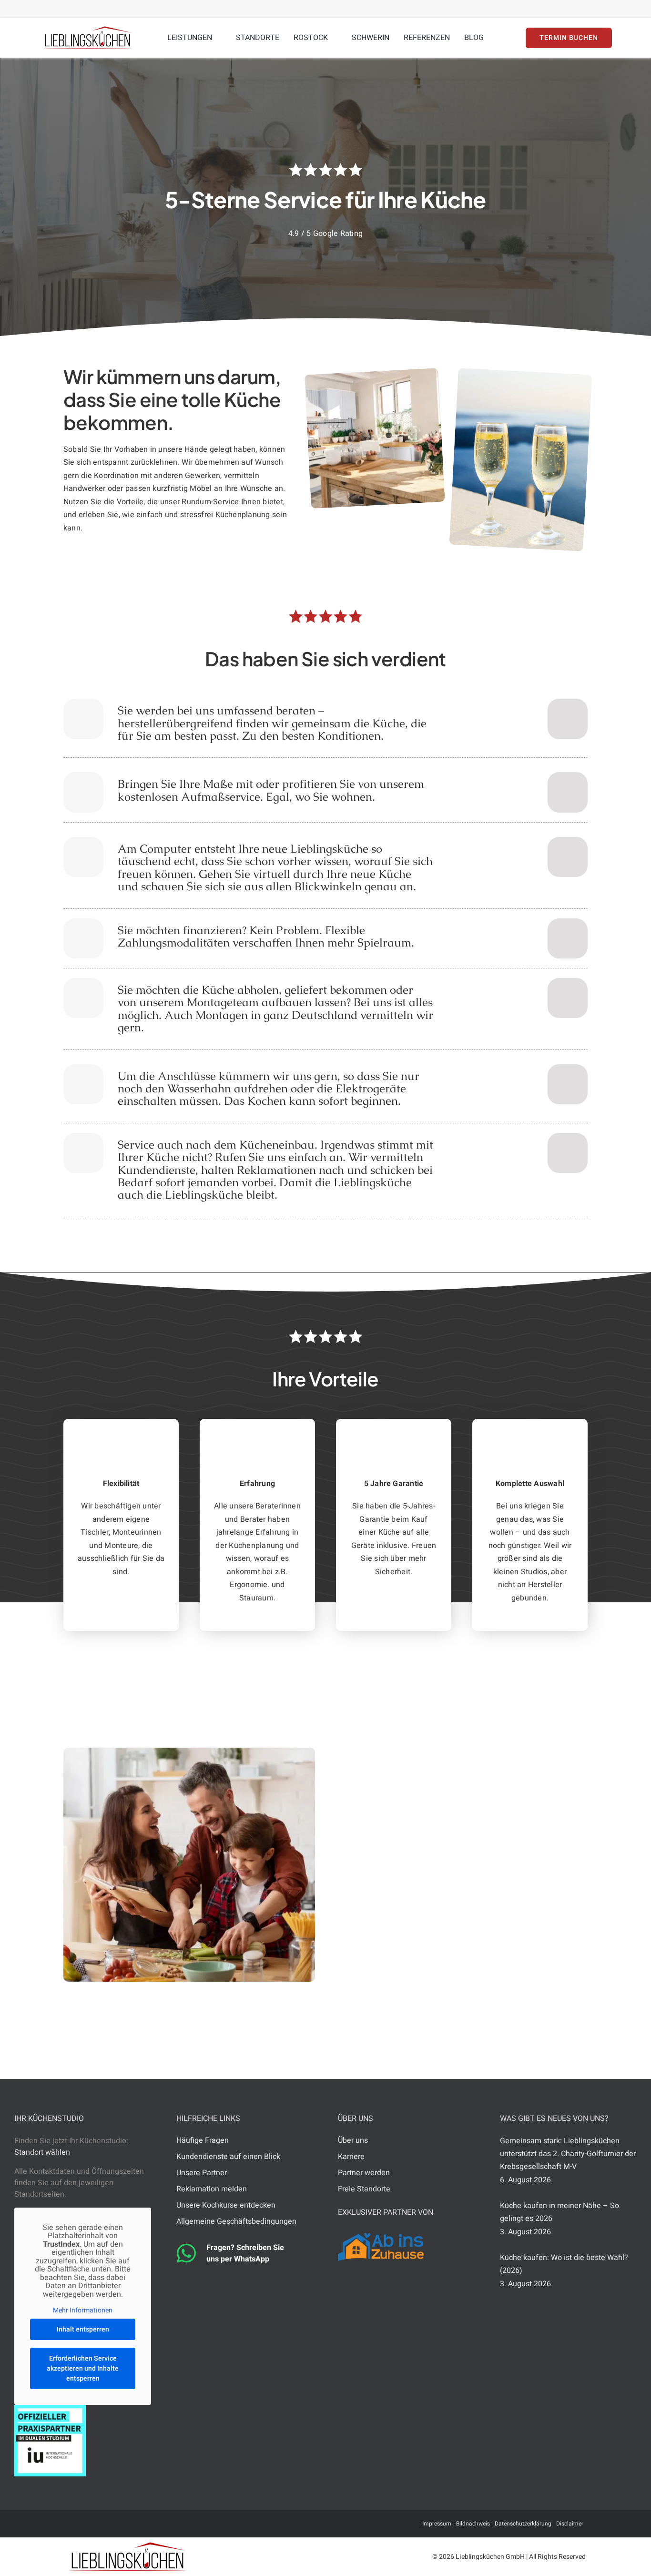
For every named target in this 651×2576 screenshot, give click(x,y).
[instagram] (114, 2524)
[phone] (144, 2524)
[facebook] (68, 2524)
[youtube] (83, 2524)
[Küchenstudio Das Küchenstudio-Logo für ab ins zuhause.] (381, 2237)
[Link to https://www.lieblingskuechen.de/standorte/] (568, 719)
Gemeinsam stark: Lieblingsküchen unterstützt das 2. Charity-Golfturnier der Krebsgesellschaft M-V (568, 2154)
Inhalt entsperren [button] (83, 2329)
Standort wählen (42, 2152)
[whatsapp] (129, 2524)
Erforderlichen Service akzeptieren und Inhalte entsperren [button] (83, 2368)
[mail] (99, 2524)
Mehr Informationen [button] (83, 2311)
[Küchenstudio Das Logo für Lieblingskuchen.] (127, 2546)
